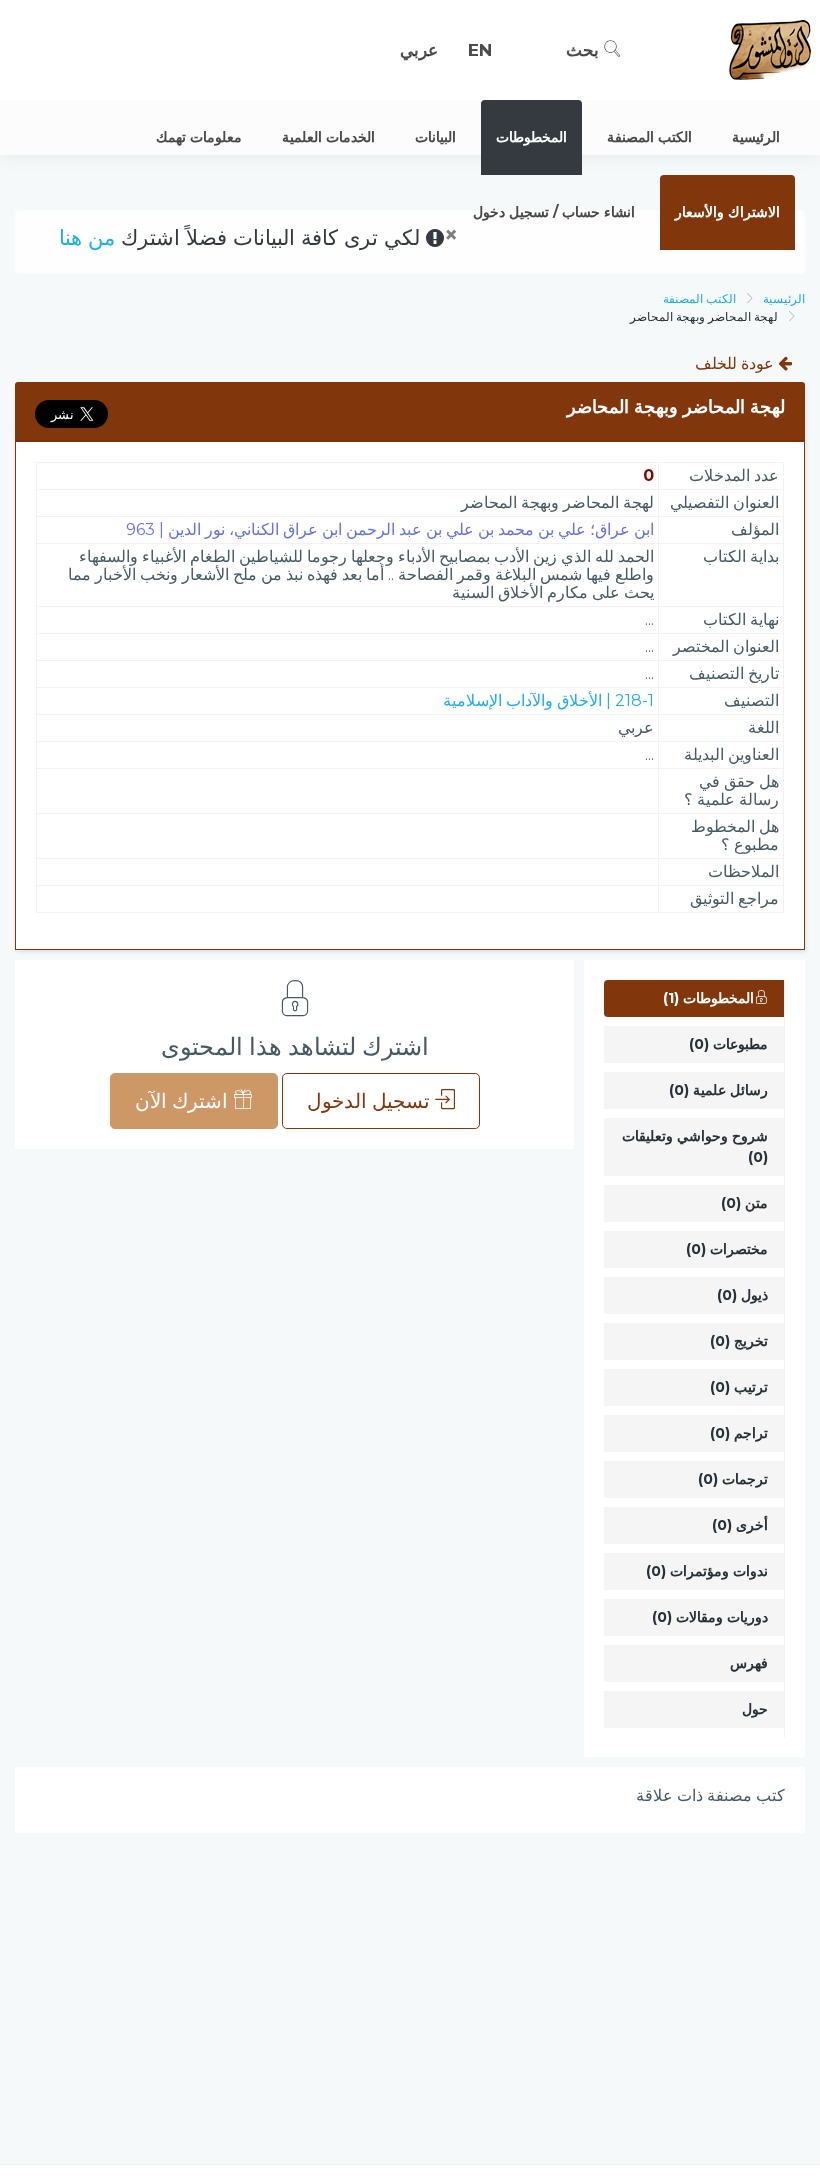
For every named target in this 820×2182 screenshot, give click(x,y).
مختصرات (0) (727, 1249)
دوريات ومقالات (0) (710, 1617)
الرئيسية (784, 298)
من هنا (87, 237)
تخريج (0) (739, 1341)
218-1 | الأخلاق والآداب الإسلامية (548, 700)
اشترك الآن (184, 1101)
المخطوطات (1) (708, 998)
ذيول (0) (742, 1295)
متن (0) (744, 1203)
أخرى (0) (740, 1525)
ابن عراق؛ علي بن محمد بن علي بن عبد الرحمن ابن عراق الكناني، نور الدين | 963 (390, 529)
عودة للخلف (736, 363)
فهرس (749, 1663)
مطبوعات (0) (728, 1044)
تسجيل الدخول (371, 1101)
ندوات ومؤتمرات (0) (707, 1571)
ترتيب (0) (739, 1387)
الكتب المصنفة (699, 298)
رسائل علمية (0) (718, 1090)
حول (755, 1709)
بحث (585, 50)
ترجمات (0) (733, 1479)
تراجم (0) (739, 1433)
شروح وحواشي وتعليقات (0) (695, 1146)
